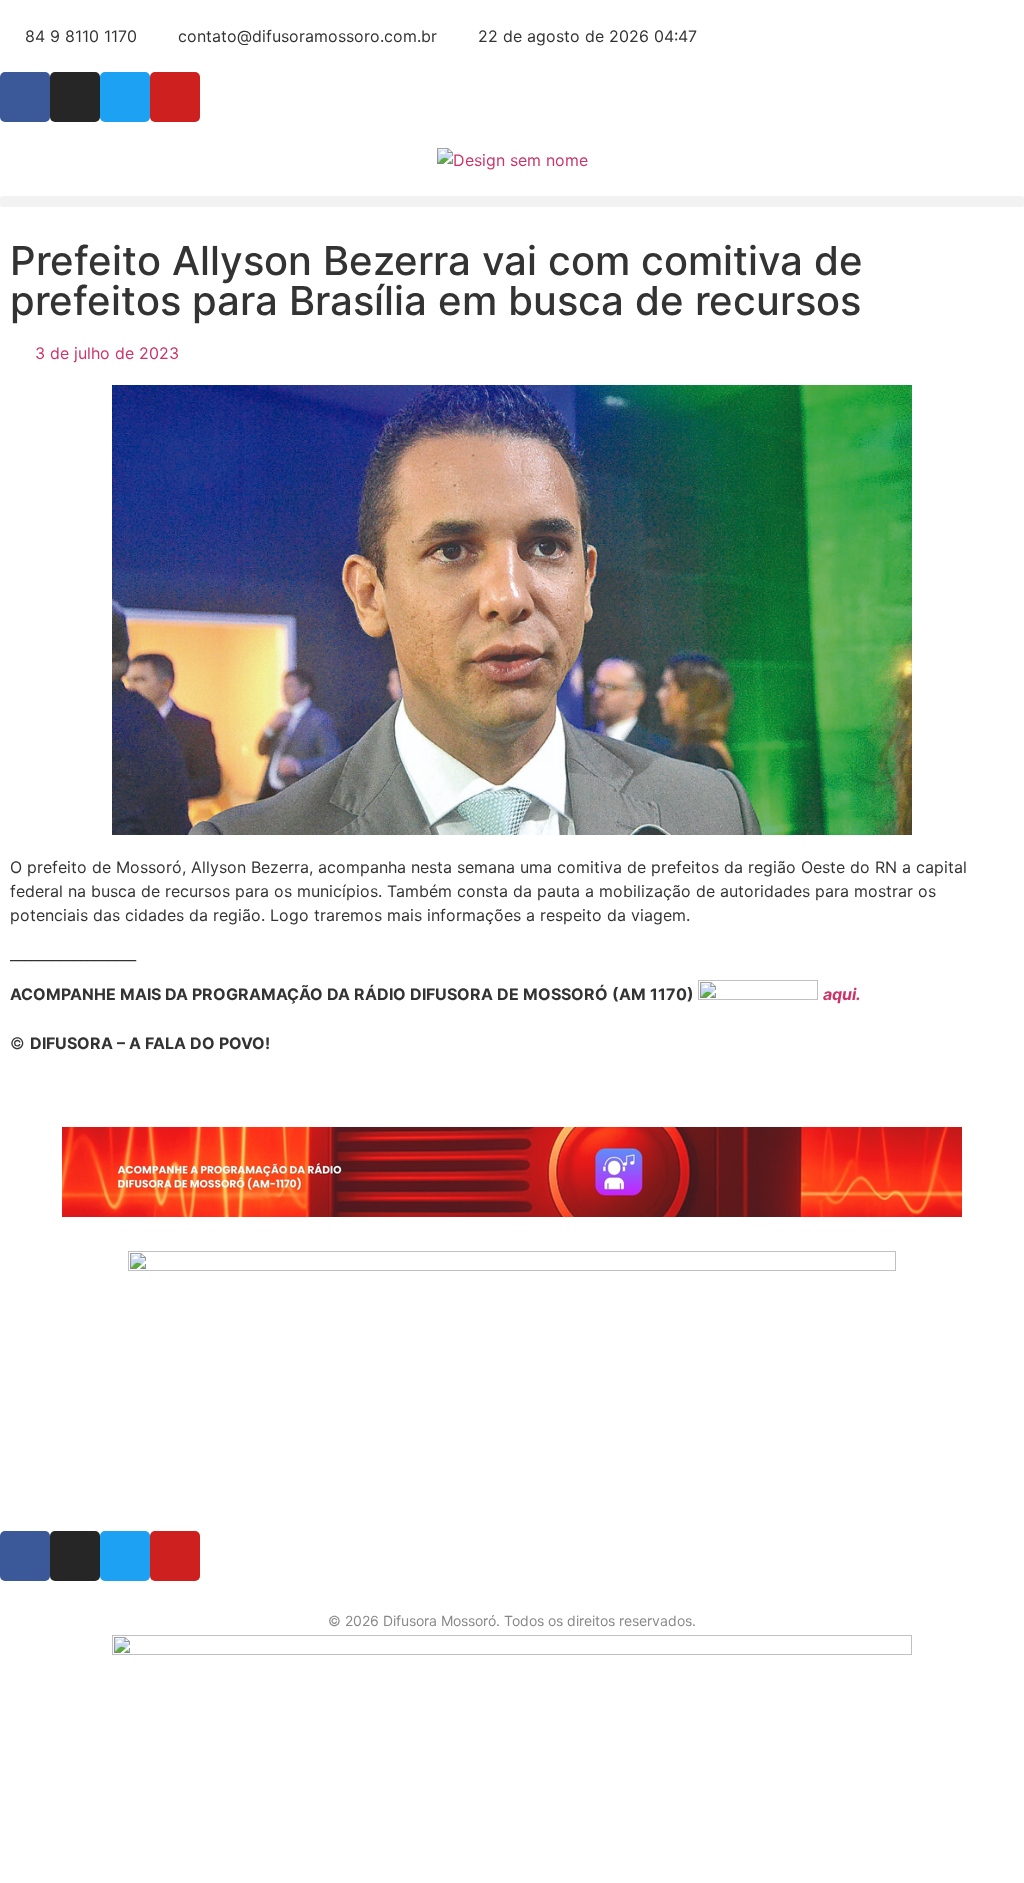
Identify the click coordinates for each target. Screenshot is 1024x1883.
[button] (512, 201)
